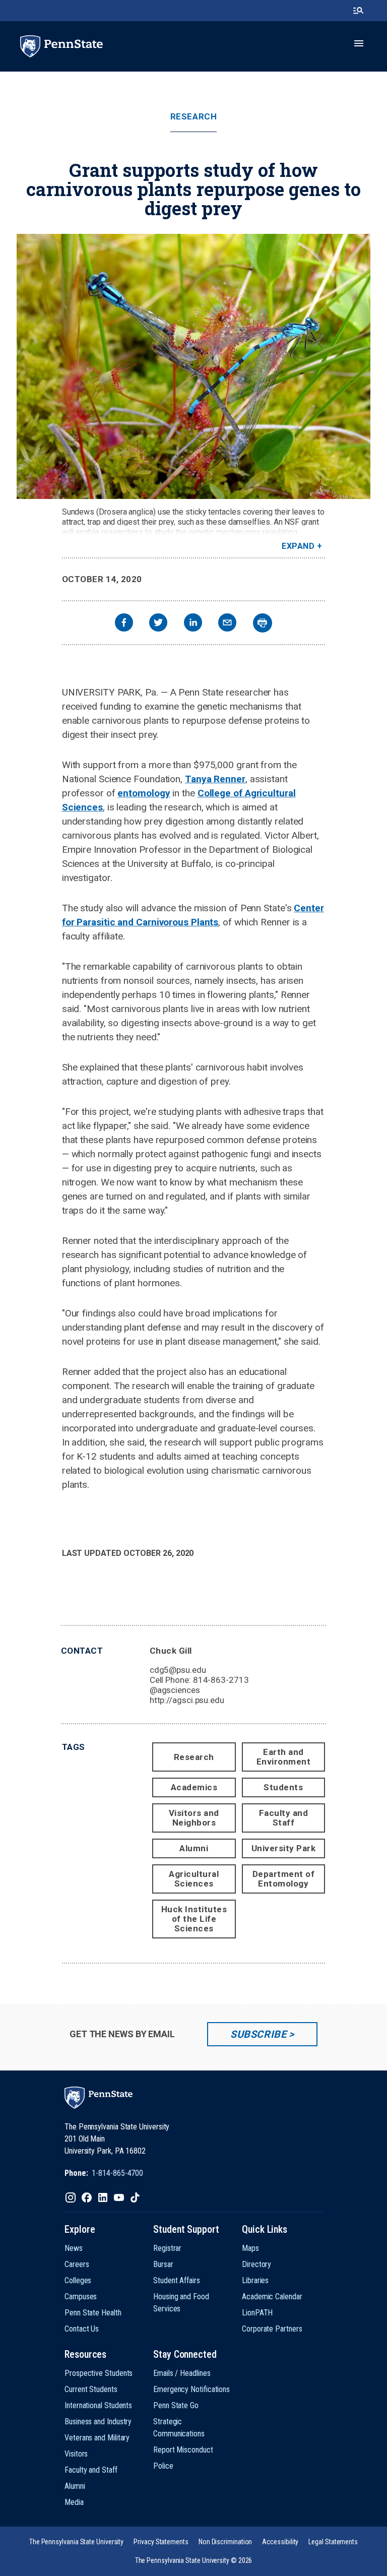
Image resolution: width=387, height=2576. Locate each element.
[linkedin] (193, 624)
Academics (194, 1787)
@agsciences (175, 1690)
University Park (284, 1848)
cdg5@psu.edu (178, 1670)
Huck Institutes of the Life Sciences (194, 1919)
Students (283, 1787)
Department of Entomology (284, 1879)
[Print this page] (263, 623)
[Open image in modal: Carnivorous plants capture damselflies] (193, 366)
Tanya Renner (215, 779)
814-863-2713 (221, 1680)
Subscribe (258, 2034)
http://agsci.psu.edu (187, 1700)
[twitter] (158, 624)
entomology (144, 793)
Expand (298, 546)
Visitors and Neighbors (194, 1818)
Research (193, 117)
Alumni (194, 1848)
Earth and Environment (284, 1757)
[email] (227, 624)
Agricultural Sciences (194, 1879)
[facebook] (124, 624)
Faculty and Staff (284, 1818)
